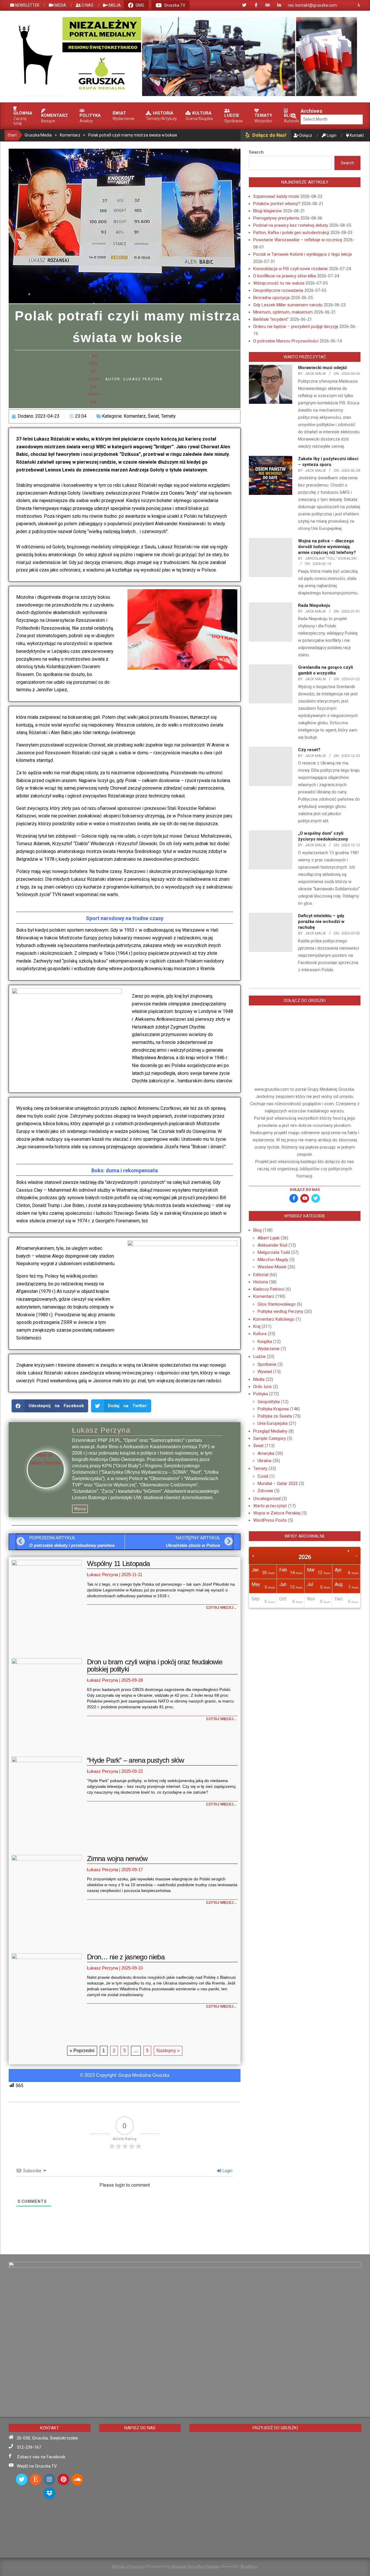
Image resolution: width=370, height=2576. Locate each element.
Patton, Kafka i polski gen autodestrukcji (291, 233)
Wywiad (265, 1372)
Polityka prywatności (128, 2566)
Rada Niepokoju (314, 605)
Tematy (168, 416)
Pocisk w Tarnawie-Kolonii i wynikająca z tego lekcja (303, 254)
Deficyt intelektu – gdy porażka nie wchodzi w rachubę (321, 922)
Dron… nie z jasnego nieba (126, 1957)
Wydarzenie (269, 1349)
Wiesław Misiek (272, 1267)
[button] (50, 1406)
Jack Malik (316, 374)
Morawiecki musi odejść (323, 368)
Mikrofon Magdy (273, 1260)
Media (259, 1379)
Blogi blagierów (268, 211)
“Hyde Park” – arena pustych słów (135, 1760)
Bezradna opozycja (271, 298)
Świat (153, 416)
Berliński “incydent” (271, 319)
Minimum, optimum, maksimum (283, 312)
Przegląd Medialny (270, 1431)
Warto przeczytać (270, 1506)
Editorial (261, 1275)
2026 (305, 1557)
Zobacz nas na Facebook (41, 2457)
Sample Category (270, 1438)
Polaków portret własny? (277, 204)
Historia (261, 1282)
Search (256, 152)
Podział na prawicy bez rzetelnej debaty (291, 225)
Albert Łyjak (269, 1238)
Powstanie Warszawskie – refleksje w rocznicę (298, 240)
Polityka (261, 1394)
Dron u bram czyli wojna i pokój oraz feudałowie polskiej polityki (155, 1665)
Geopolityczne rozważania (278, 290)
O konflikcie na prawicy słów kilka (285, 276)
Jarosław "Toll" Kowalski (331, 558)
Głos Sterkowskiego (277, 1304)
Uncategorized (267, 1499)
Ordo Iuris (262, 1387)
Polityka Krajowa (273, 1409)
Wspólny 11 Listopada (118, 1564)
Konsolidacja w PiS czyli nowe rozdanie (291, 269)
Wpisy (80, 1509)
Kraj (257, 1326)
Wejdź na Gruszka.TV (37, 2466)
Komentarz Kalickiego (274, 1319)
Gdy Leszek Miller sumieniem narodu (288, 305)
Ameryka (266, 1453)
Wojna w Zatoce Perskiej (277, 1513)
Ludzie (259, 1357)
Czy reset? (309, 750)
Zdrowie (265, 1491)
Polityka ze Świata (275, 1416)
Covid (263, 1476)
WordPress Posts (270, 1520)
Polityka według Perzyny (280, 1311)
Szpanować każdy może (276, 196)
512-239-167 (29, 2447)
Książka (265, 1342)
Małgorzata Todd (274, 1252)
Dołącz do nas (305, 1190)
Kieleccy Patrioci (269, 1289)
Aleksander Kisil (272, 1245)
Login (227, 2171)
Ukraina (264, 1461)
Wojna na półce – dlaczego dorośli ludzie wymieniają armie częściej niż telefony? (327, 547)
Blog (257, 1230)
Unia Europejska (273, 1423)
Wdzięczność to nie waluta (279, 283)
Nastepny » (168, 2051)
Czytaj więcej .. (221, 1608)
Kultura (260, 1334)
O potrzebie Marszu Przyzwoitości (286, 341)
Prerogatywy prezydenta (276, 218)
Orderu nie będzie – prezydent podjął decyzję (296, 327)
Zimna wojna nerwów (117, 1859)
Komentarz (135, 416)
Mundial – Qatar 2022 (278, 1484)
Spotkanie (267, 1364)
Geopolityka (269, 1402)
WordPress (249, 2566)
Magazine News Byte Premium (195, 2566)
